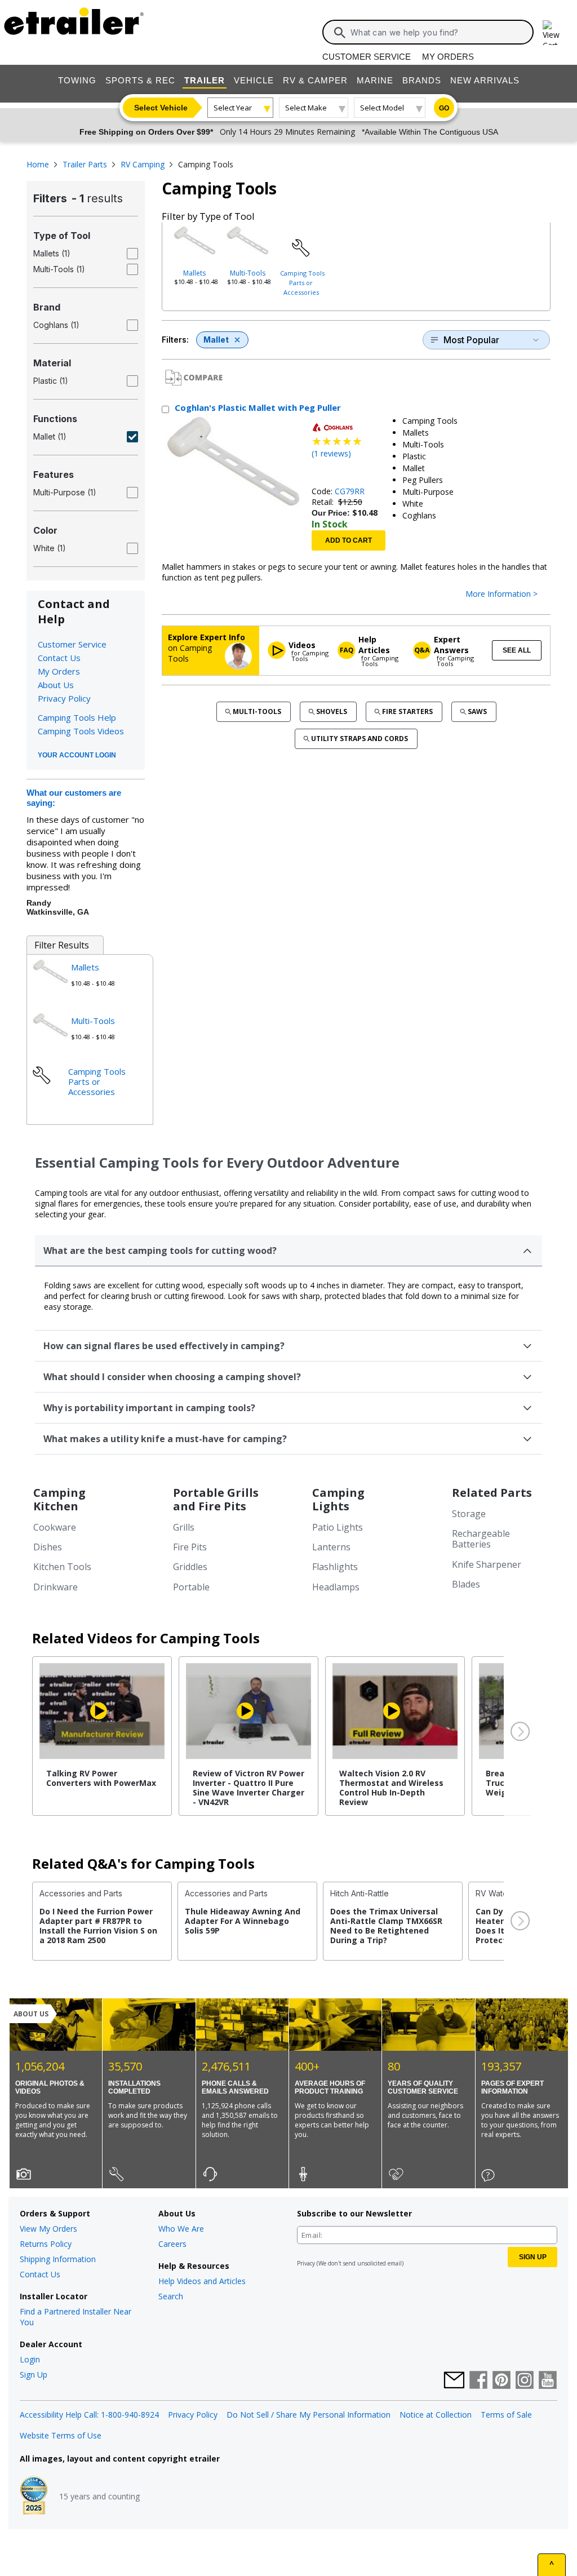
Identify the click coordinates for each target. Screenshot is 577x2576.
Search (171, 2296)
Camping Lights (338, 1499)
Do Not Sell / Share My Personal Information (309, 2415)
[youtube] (548, 2381)
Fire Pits (190, 1547)
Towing (77, 80)
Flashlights (335, 1567)
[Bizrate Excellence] (34, 2497)
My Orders (448, 57)
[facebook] (478, 2381)
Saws (477, 711)
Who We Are (181, 2229)
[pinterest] (501, 2381)
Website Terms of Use (61, 2435)
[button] (519, 1732)
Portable (191, 1587)
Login (30, 2359)
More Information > (501, 594)
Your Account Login (77, 755)
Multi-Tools (248, 273)
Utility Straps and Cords (359, 739)
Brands (422, 80)
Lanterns (331, 1547)
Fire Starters (407, 711)
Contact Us (59, 658)
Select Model (382, 108)
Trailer (205, 80)
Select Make (306, 108)
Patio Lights (338, 1527)
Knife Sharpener (487, 1564)
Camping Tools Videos (81, 731)
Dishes (48, 1547)
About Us (56, 685)
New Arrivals (485, 80)
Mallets (194, 273)
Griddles (190, 1567)
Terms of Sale (506, 2415)
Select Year (233, 108)
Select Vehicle (161, 108)
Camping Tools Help (77, 717)
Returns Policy (46, 2244)
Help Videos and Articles (202, 2281)
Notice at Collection (436, 2415)
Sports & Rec (140, 80)
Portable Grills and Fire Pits (216, 1499)
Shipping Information (58, 2259)
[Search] (340, 33)
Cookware (55, 1527)
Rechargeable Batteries (481, 1539)
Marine (375, 80)
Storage (469, 1514)
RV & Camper (315, 80)
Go (444, 108)
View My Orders (48, 2229)
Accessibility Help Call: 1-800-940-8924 (89, 2415)
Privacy (306, 2263)
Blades (466, 1584)
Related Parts (492, 1493)
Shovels (332, 711)
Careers (172, 2244)
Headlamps (336, 1587)
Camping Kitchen (59, 1499)
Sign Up (34, 2375)
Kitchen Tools (62, 1567)
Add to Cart (349, 540)
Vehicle (254, 80)
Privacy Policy (64, 698)
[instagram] (525, 2381)
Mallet (216, 340)
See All (517, 650)
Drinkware (56, 1587)
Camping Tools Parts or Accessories (302, 283)
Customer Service (367, 57)
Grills (184, 1527)
